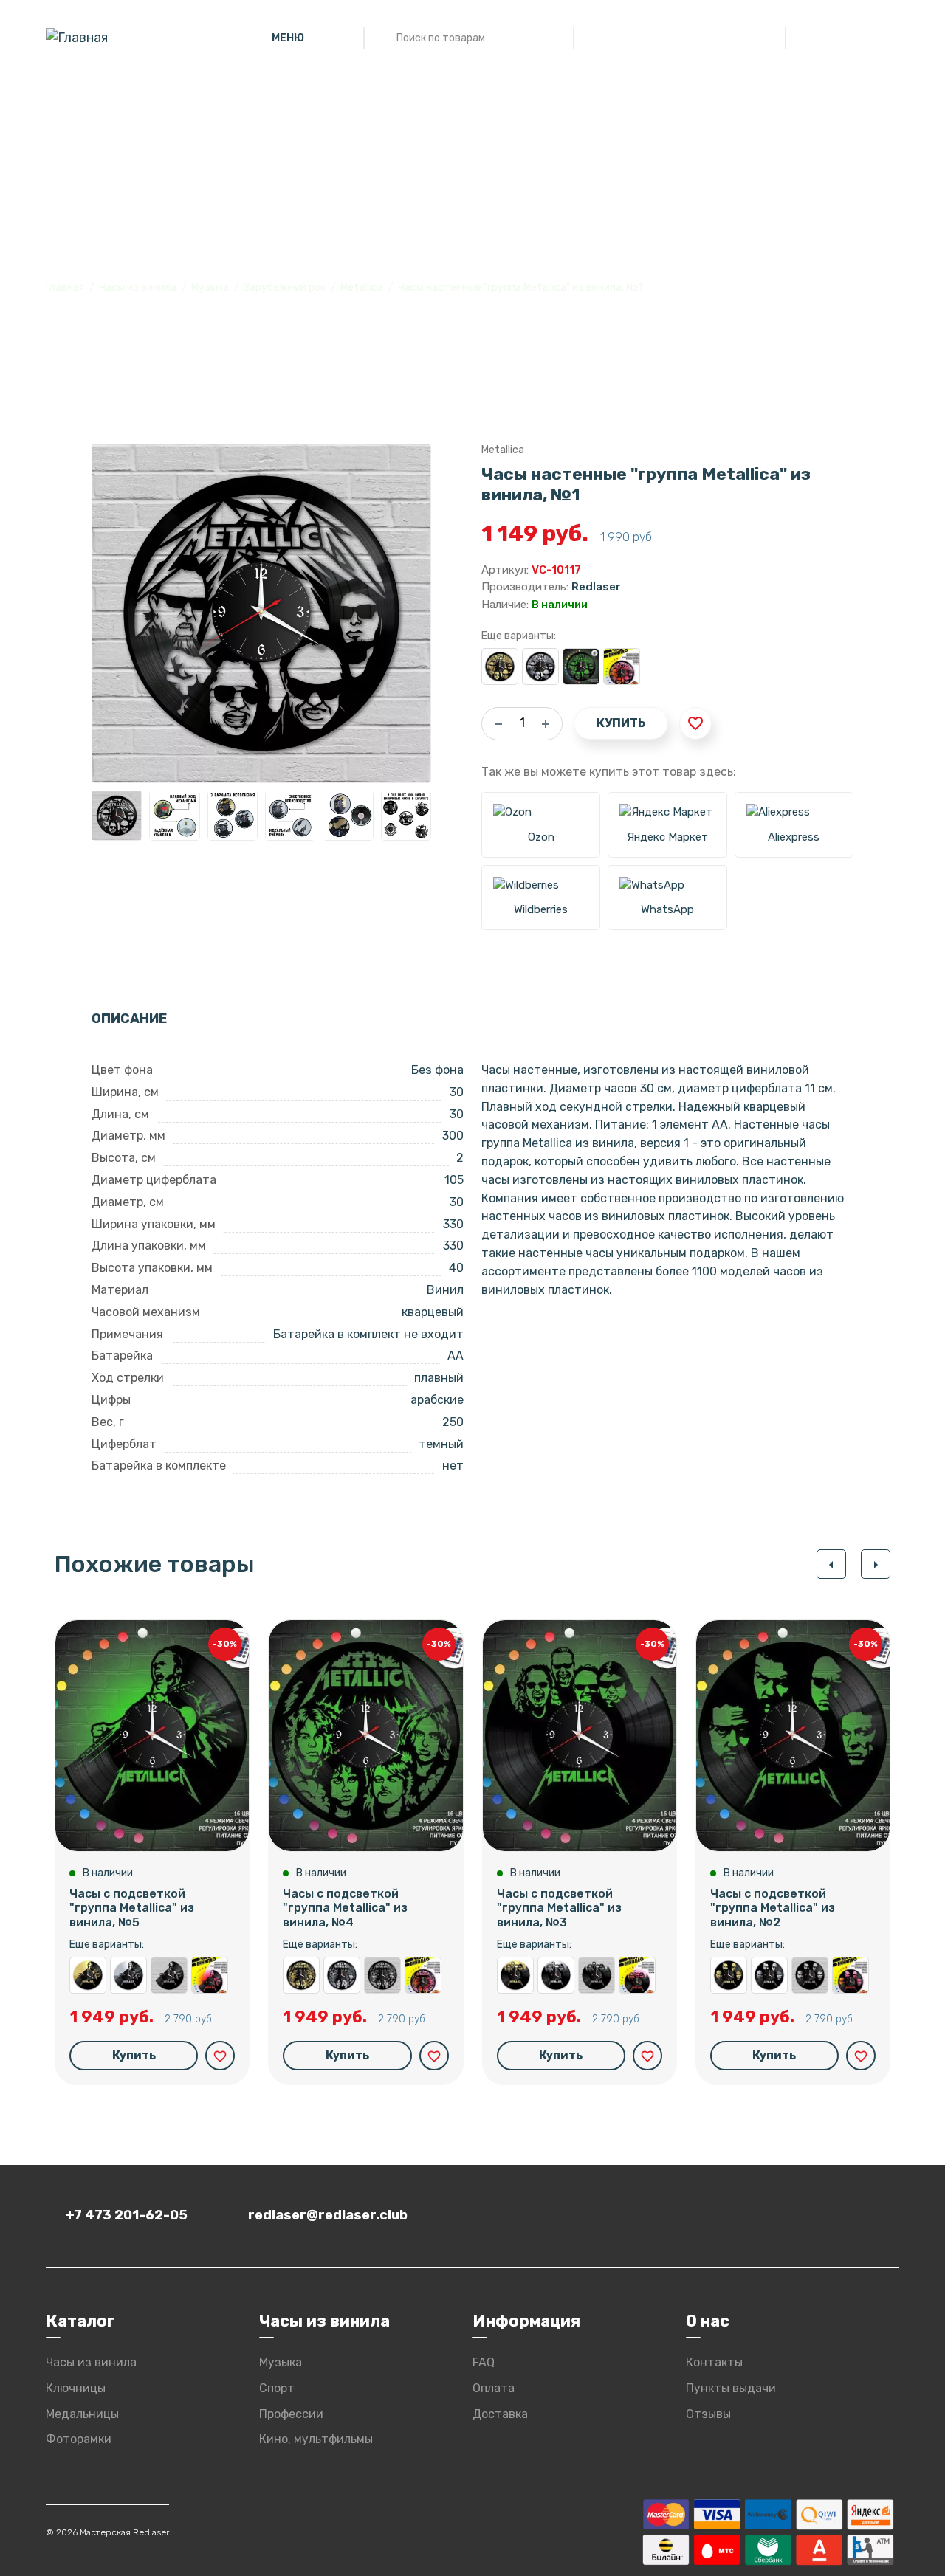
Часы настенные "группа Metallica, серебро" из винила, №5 (128, 1975)
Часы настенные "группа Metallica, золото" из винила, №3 (515, 1975)
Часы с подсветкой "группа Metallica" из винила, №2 (773, 1908)
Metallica (362, 287)
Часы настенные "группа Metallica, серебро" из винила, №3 (556, 1975)
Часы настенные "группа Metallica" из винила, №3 (597, 1975)
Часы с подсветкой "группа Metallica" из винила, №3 (559, 1908)
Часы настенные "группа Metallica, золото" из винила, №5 (88, 1975)
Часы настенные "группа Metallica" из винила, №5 (169, 1975)
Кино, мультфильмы (316, 2439)
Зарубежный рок (285, 287)
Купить (621, 723)
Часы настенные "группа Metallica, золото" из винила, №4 (301, 1975)
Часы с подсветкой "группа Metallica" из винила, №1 (581, 667)
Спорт (277, 2388)
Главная (65, 287)
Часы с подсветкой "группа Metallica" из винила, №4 (345, 1908)
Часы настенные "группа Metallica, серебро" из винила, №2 (769, 1975)
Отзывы (708, 2414)
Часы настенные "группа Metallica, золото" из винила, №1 (500, 667)
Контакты (714, 2362)
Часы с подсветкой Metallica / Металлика (622, 667)
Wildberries (541, 909)
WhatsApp (667, 909)
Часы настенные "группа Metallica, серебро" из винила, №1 (540, 667)
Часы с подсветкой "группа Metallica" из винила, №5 (132, 1908)
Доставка (500, 2414)
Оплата (494, 2388)
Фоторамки (79, 2439)
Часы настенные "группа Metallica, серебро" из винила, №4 (342, 1975)
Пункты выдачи (731, 2388)
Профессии (291, 2414)
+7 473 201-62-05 (127, 2215)
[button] (831, 1564)
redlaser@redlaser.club (328, 2215)
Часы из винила (138, 287)
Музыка (210, 287)
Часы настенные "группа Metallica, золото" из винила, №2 (729, 1975)
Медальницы (82, 2414)
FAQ (484, 2362)
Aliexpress (794, 837)
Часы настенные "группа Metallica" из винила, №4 (382, 1975)
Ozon (541, 837)
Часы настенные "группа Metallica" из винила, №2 (810, 1975)
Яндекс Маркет (667, 837)
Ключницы (76, 2388)
